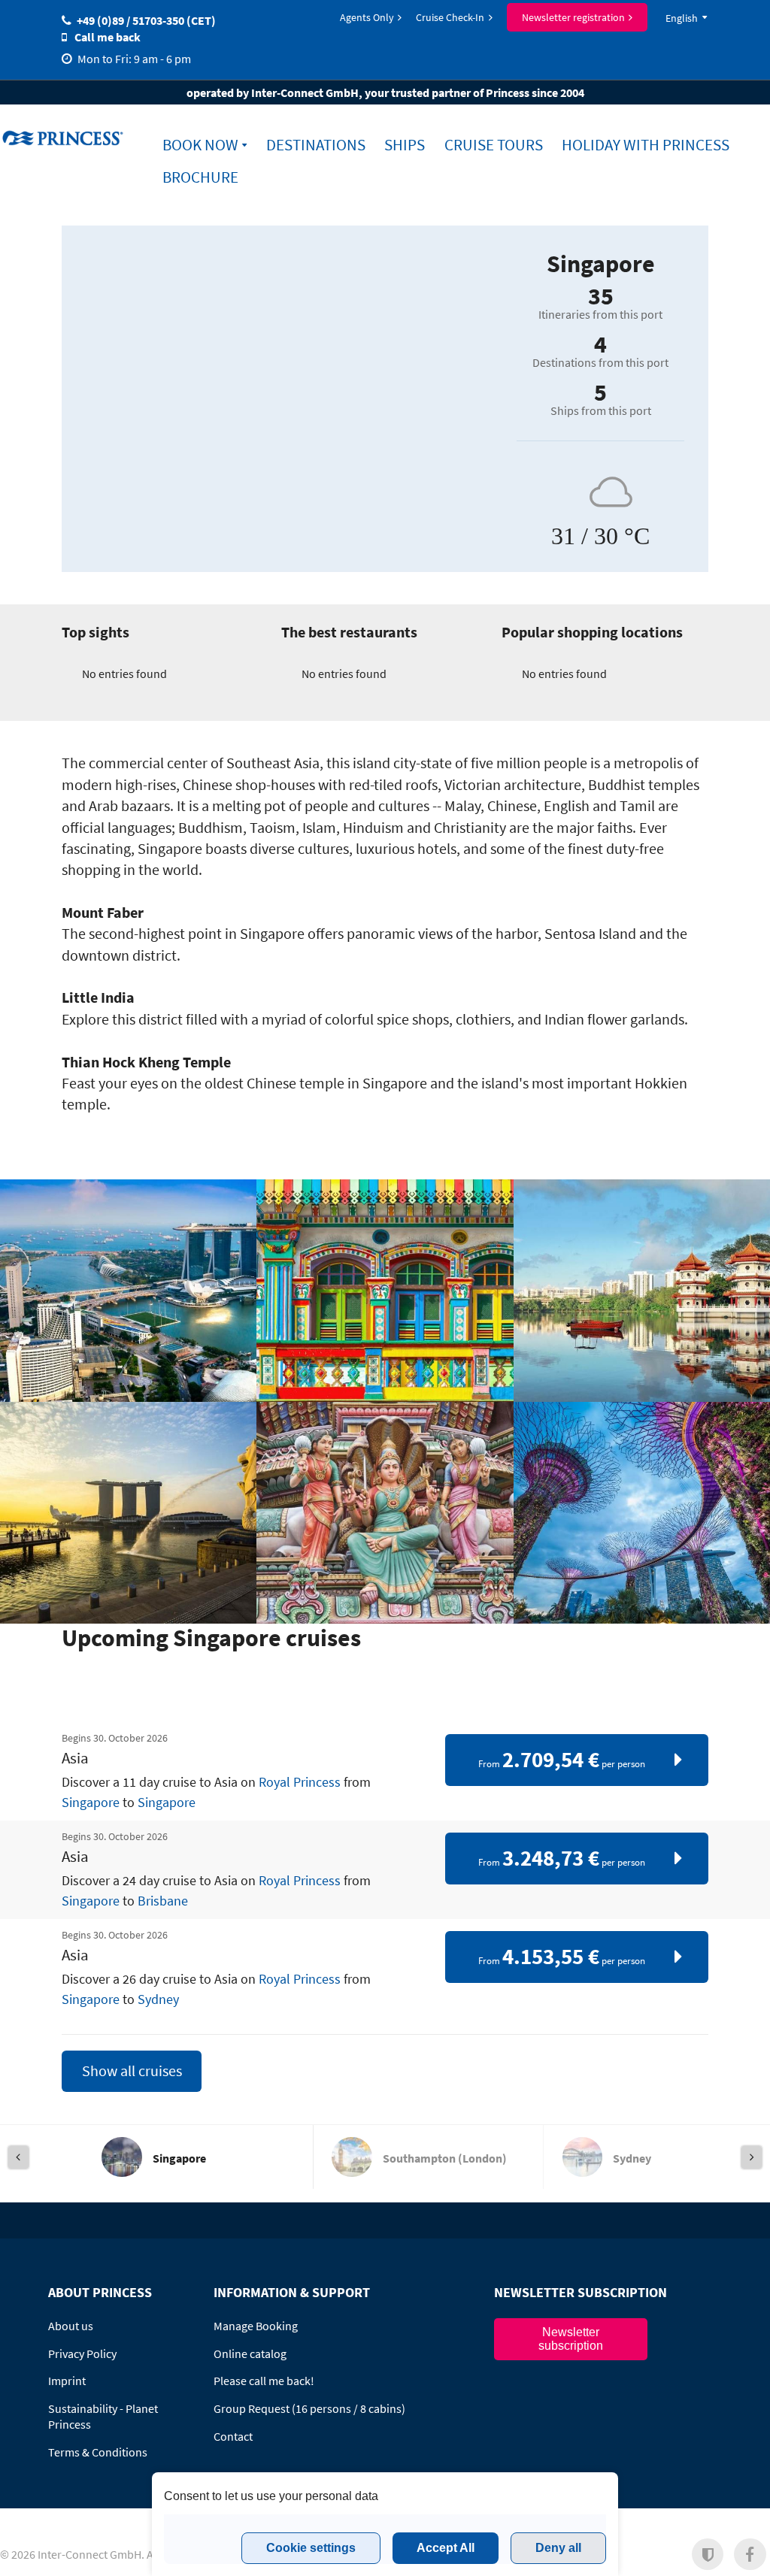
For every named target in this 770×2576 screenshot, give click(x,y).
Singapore (91, 1803)
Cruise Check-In (450, 17)
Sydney (158, 1999)
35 (601, 296)
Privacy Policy (82, 2354)
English (682, 18)
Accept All (446, 2548)
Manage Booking (256, 2326)
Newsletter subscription (571, 2339)
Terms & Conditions (98, 2452)
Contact (233, 2436)
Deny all (558, 2548)
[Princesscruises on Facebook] (750, 2555)
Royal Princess (300, 1782)
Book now (200, 145)
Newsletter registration (573, 17)
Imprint (67, 2381)
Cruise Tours (494, 145)
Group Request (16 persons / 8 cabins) (309, 2408)
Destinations (316, 145)
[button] (708, 2555)
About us (71, 2326)
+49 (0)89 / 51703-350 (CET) (146, 20)
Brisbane (163, 1901)
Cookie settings (311, 2548)
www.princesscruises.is (65, 138)
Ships (405, 145)
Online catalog (250, 2354)
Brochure (200, 177)
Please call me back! (264, 2381)
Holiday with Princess (646, 145)
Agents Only (367, 17)
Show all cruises (132, 2071)
